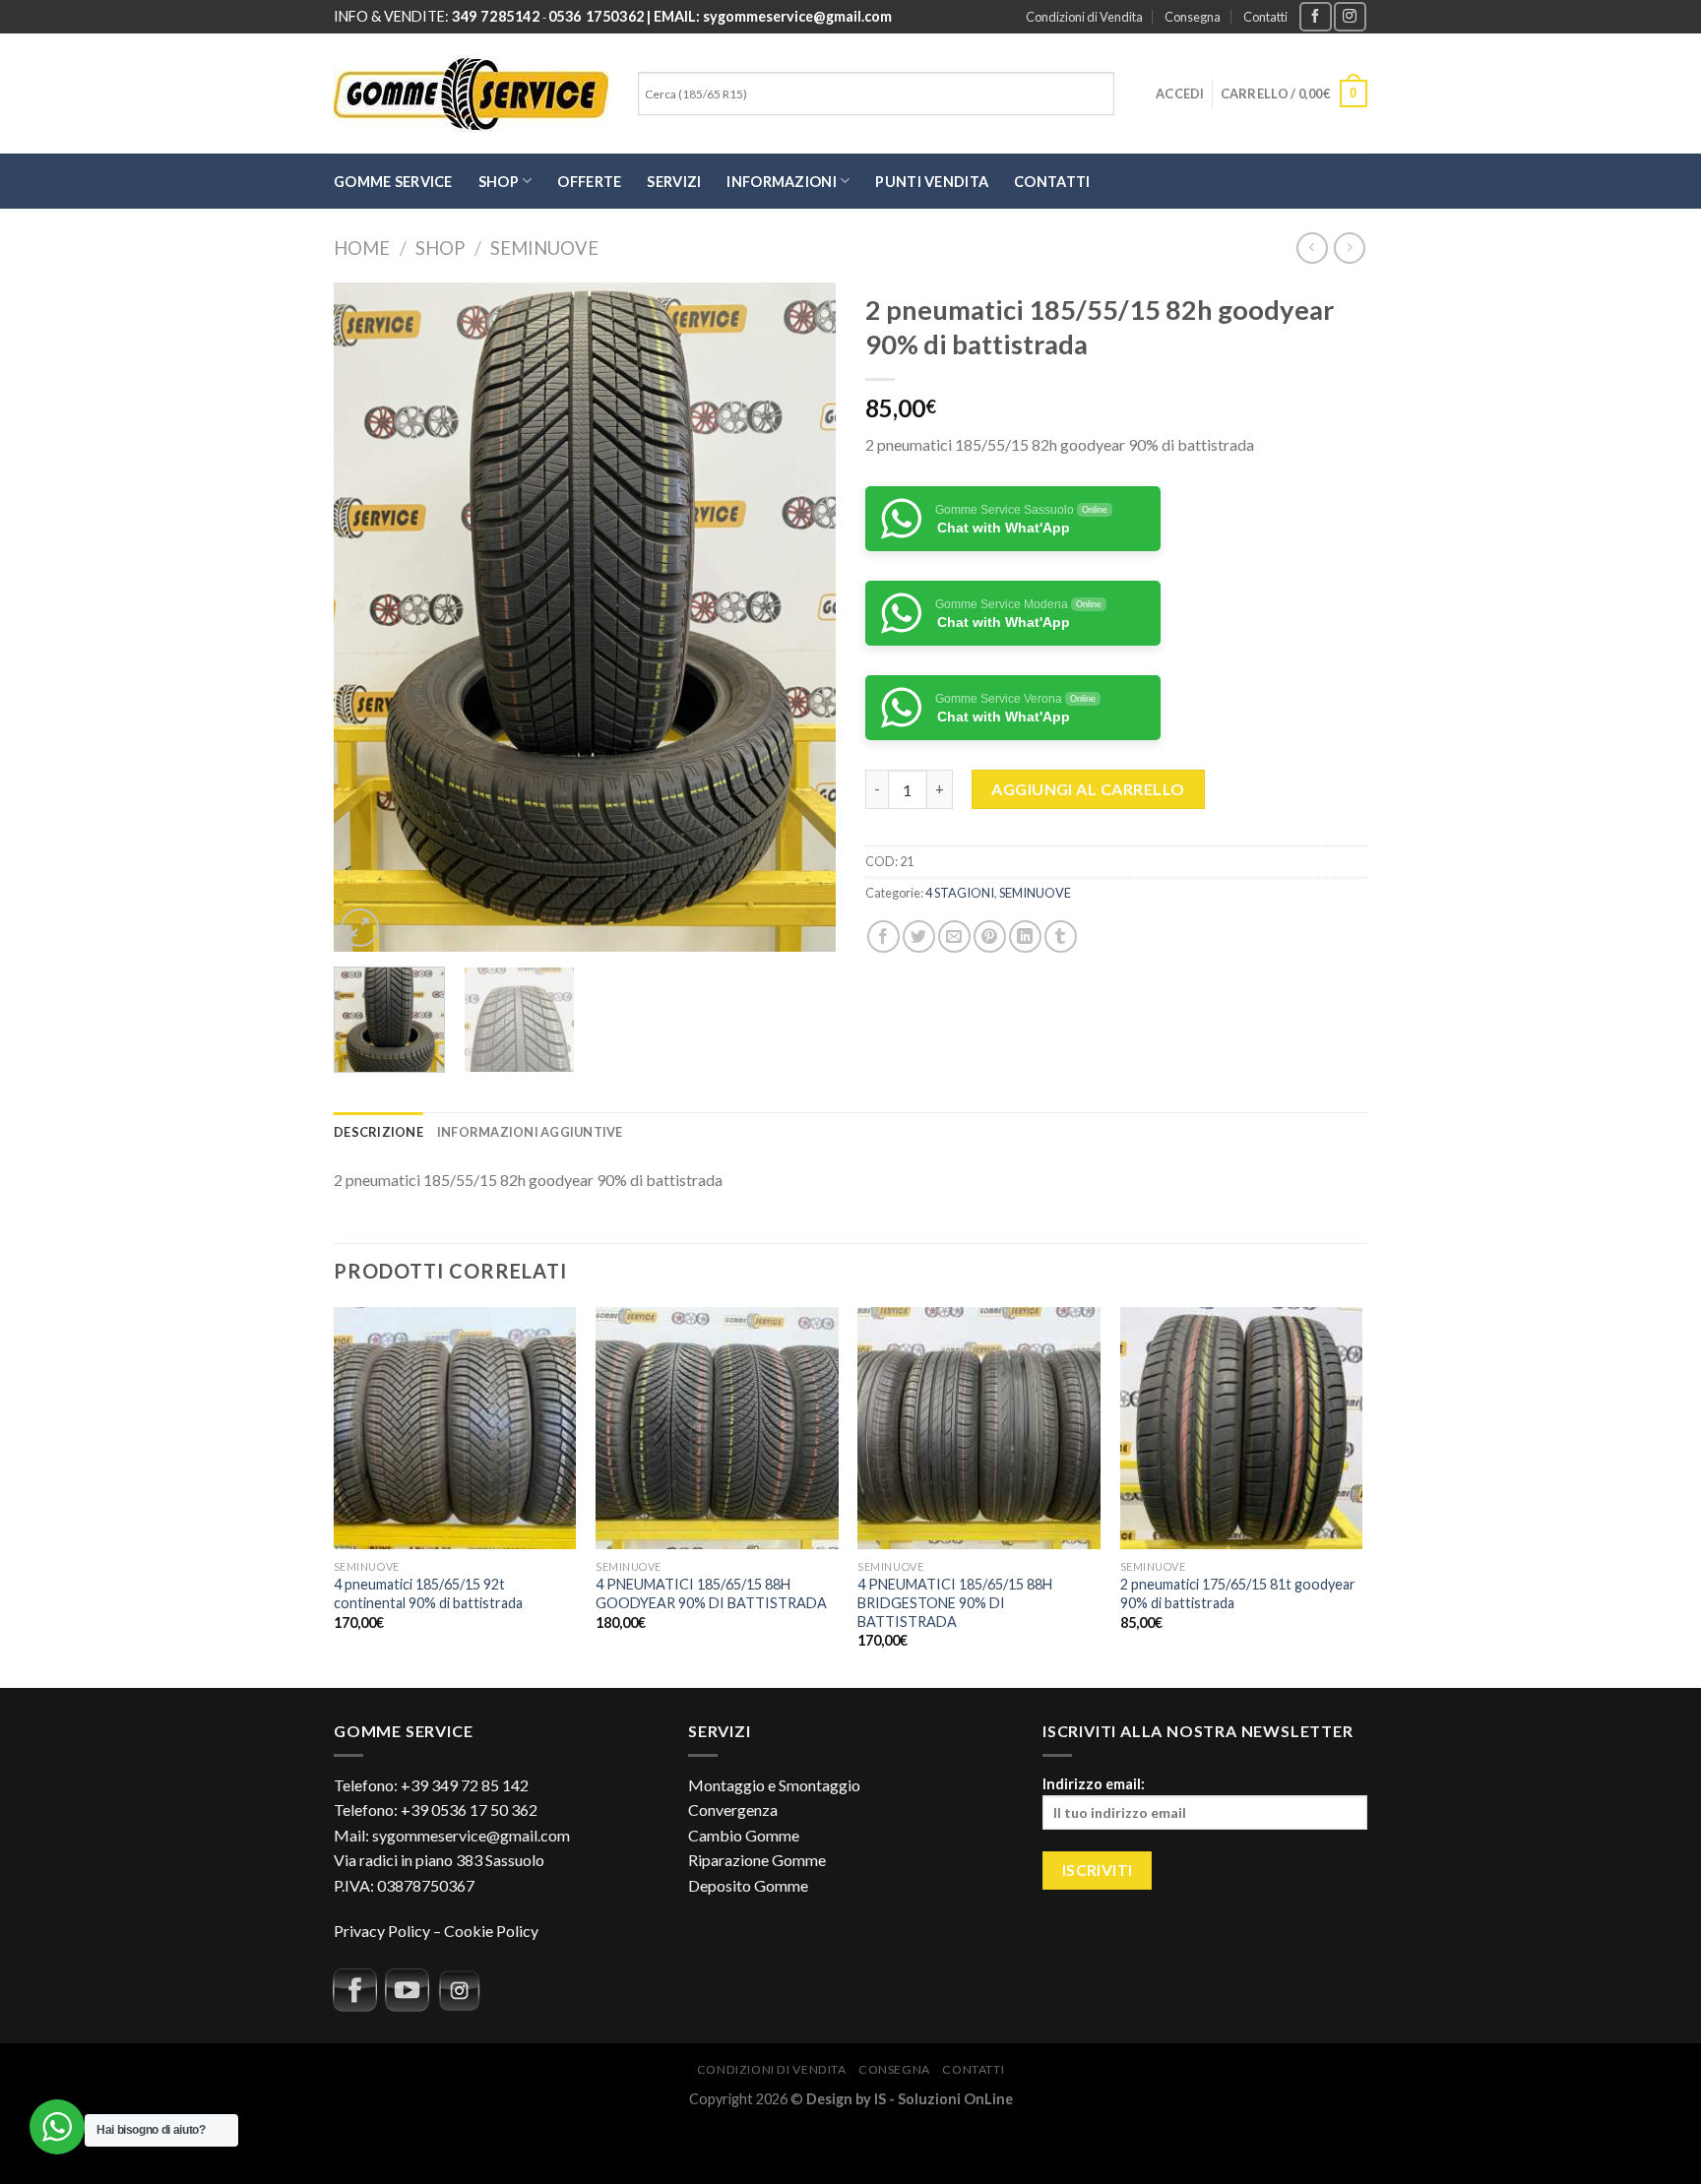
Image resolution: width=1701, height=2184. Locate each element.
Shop (440, 248)
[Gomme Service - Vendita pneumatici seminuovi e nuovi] (471, 94)
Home (362, 248)
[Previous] (368, 617)
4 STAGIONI (960, 893)
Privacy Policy (382, 1931)
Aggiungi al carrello (1088, 789)
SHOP (499, 182)
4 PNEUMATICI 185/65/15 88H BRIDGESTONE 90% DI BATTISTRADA (955, 1602)
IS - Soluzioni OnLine (944, 2099)
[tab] (378, 1132)
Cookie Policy (491, 1931)
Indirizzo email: (1094, 1784)
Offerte (589, 182)
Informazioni (781, 182)
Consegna (1193, 17)
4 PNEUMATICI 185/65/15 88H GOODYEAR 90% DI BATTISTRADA (711, 1593)
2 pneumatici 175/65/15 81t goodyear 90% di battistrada (1238, 1593)
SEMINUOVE (544, 248)
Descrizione (378, 1132)
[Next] (801, 617)
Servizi (674, 182)
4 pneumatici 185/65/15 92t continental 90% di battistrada (428, 1593)
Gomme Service (393, 182)
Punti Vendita (932, 182)
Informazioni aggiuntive (530, 1132)
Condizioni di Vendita (1084, 17)
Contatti (1265, 17)
